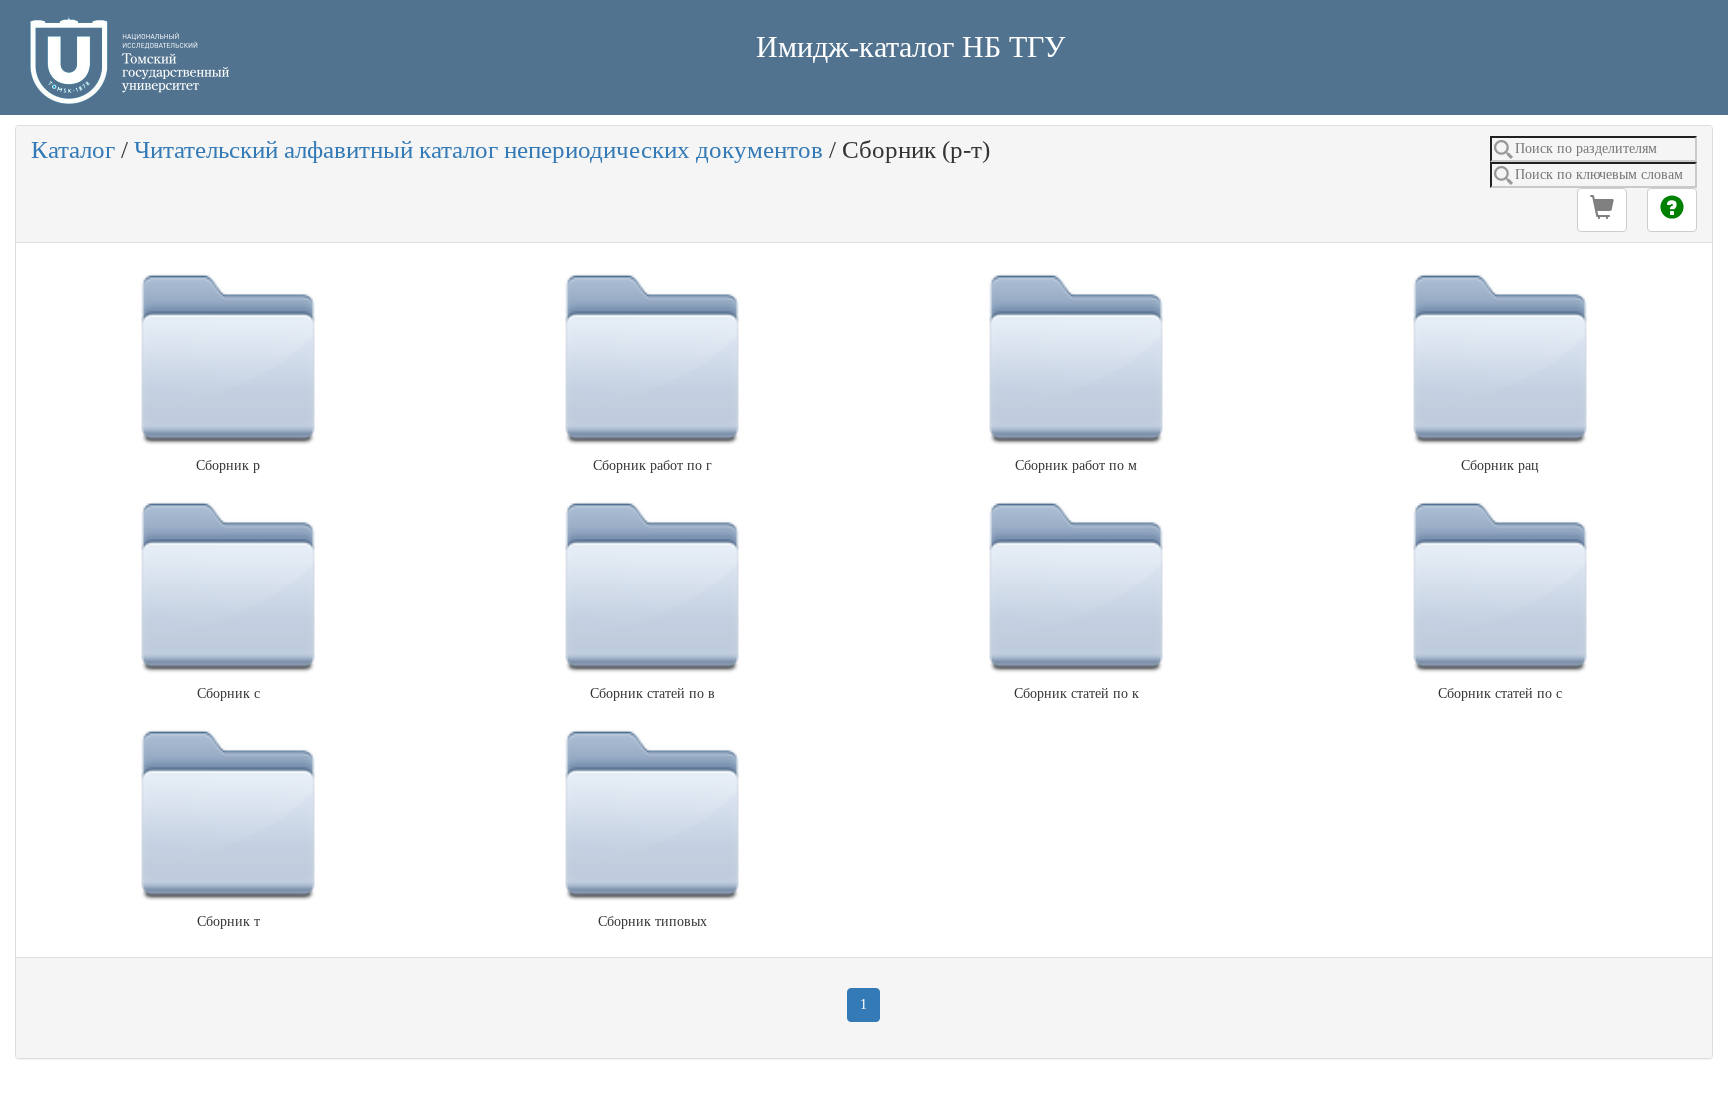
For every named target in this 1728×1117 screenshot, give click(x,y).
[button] (1602, 210)
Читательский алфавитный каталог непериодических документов (478, 149)
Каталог (73, 149)
